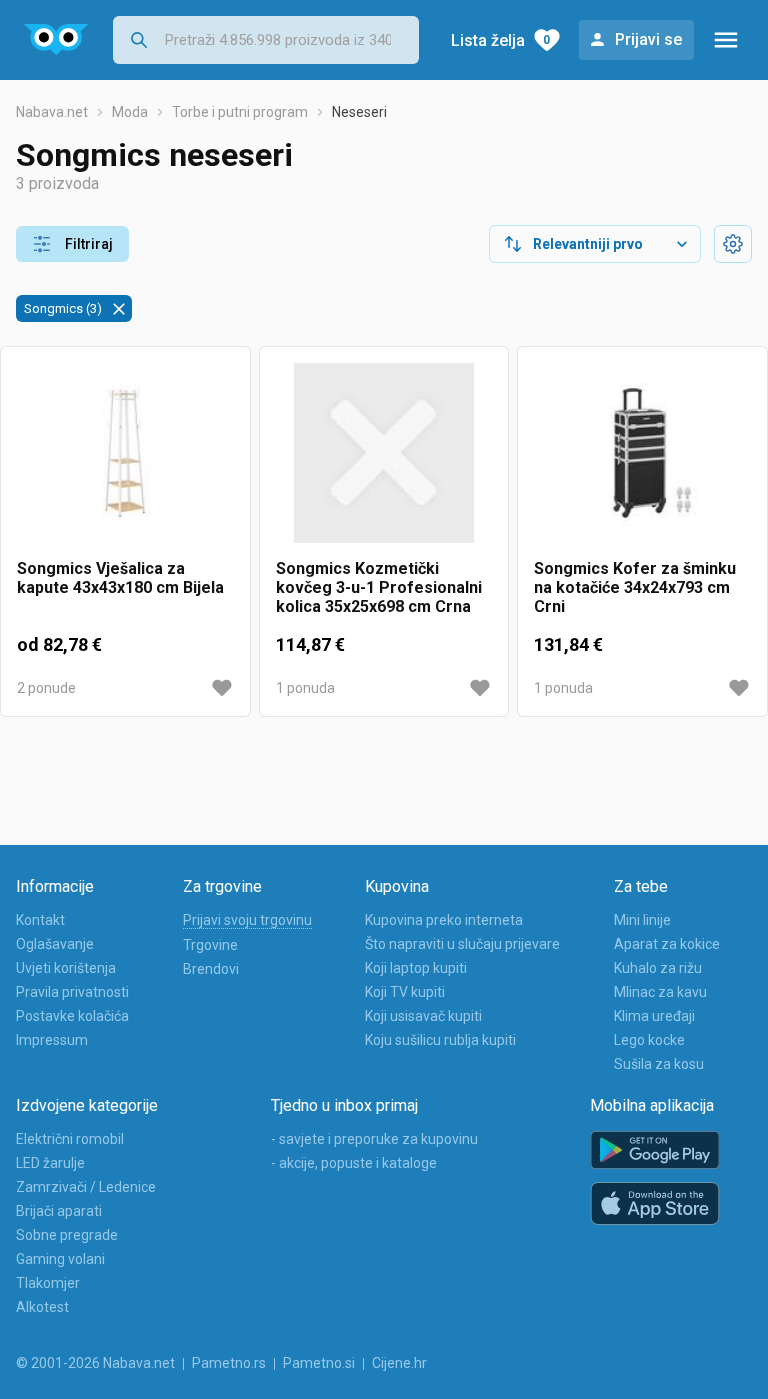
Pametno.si (319, 1363)
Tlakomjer (48, 1283)
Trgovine (210, 945)
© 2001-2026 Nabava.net (95, 1363)
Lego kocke (649, 1040)
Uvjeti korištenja (66, 968)
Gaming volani (60, 1259)
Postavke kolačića (72, 1016)
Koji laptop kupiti (416, 968)
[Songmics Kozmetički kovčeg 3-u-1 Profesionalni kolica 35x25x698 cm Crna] (384, 461)
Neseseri (359, 112)
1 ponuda (305, 688)
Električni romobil (70, 1139)
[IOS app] (655, 1204)
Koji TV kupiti (405, 992)
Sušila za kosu (659, 1064)
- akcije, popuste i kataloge (354, 1163)
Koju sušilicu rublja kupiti (440, 1040)
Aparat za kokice (667, 944)
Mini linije (642, 920)
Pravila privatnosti (72, 992)
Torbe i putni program (240, 112)
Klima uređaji (654, 1016)
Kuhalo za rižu (658, 968)
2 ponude (46, 688)
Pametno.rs (229, 1363)
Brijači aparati (59, 1211)
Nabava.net (52, 112)
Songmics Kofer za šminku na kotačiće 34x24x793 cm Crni (635, 587)
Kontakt (40, 920)
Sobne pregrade (67, 1235)
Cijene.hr (399, 1363)
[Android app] (655, 1150)
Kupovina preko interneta (444, 920)
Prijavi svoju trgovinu (247, 920)
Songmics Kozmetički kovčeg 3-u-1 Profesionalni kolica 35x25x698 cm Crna (379, 587)
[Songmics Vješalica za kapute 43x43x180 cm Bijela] (125, 461)
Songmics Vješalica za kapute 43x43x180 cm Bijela (120, 578)
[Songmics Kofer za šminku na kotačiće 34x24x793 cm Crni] (642, 461)
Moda (130, 112)
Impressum (52, 1040)
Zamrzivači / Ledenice (86, 1187)
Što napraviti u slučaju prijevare (462, 944)
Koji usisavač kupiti (423, 1016)
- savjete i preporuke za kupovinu (374, 1139)
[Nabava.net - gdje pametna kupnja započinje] (56, 40)
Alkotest (42, 1307)
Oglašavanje (55, 944)
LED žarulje (50, 1163)
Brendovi (211, 969)
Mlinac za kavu (660, 992)
